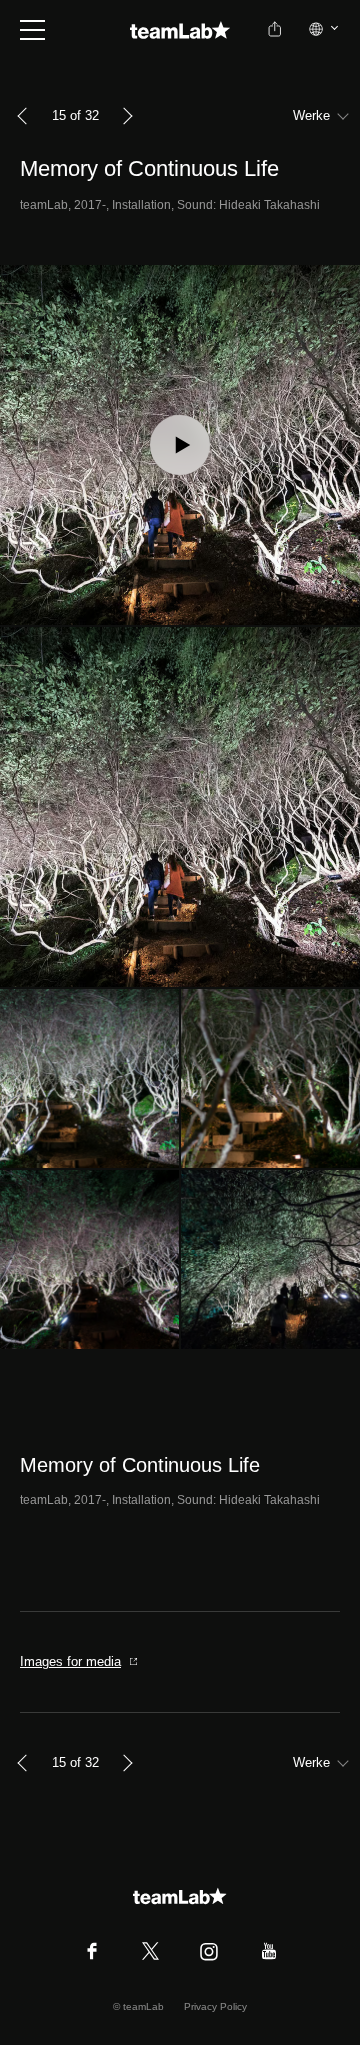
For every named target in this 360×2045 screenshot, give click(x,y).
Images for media (70, 1661)
